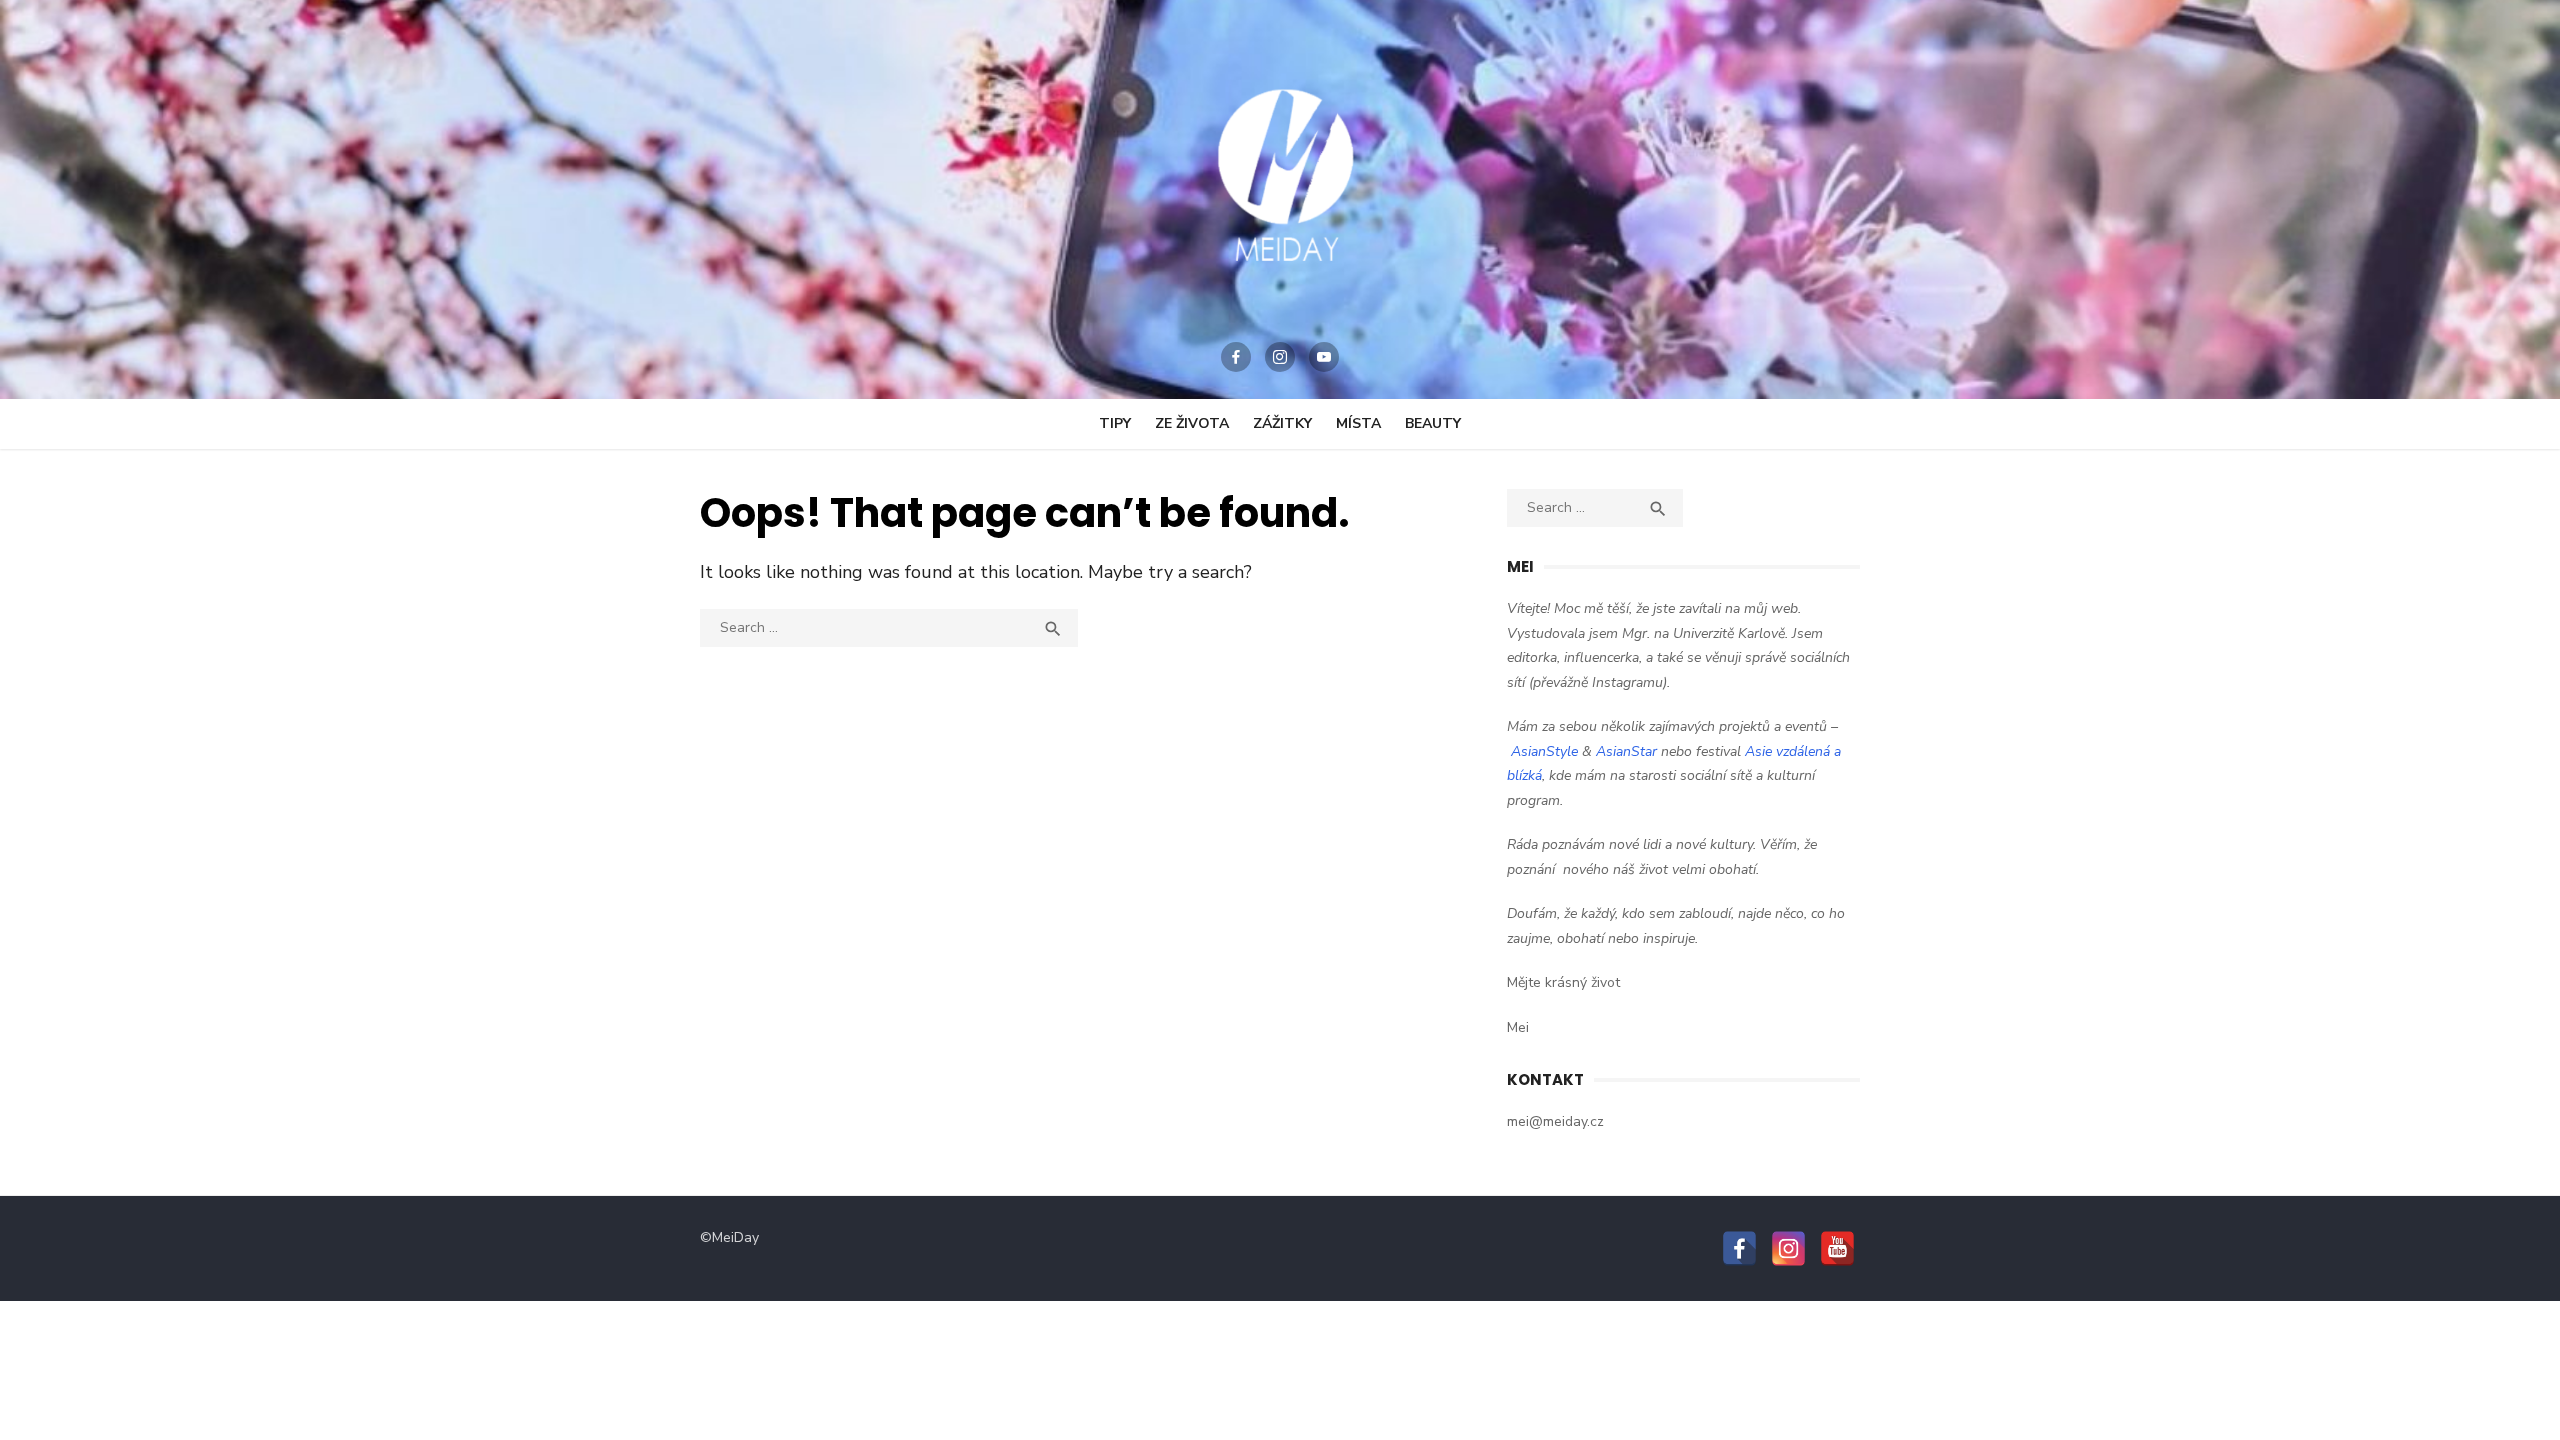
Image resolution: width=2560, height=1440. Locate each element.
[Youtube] (1324, 357)
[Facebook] (1236, 357)
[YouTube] (1837, 1248)
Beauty (1433, 423)
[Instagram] (1280, 357)
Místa (1358, 423)
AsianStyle (1544, 751)
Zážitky (1282, 423)
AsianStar (1626, 751)
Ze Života (1192, 423)
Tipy (1115, 423)
